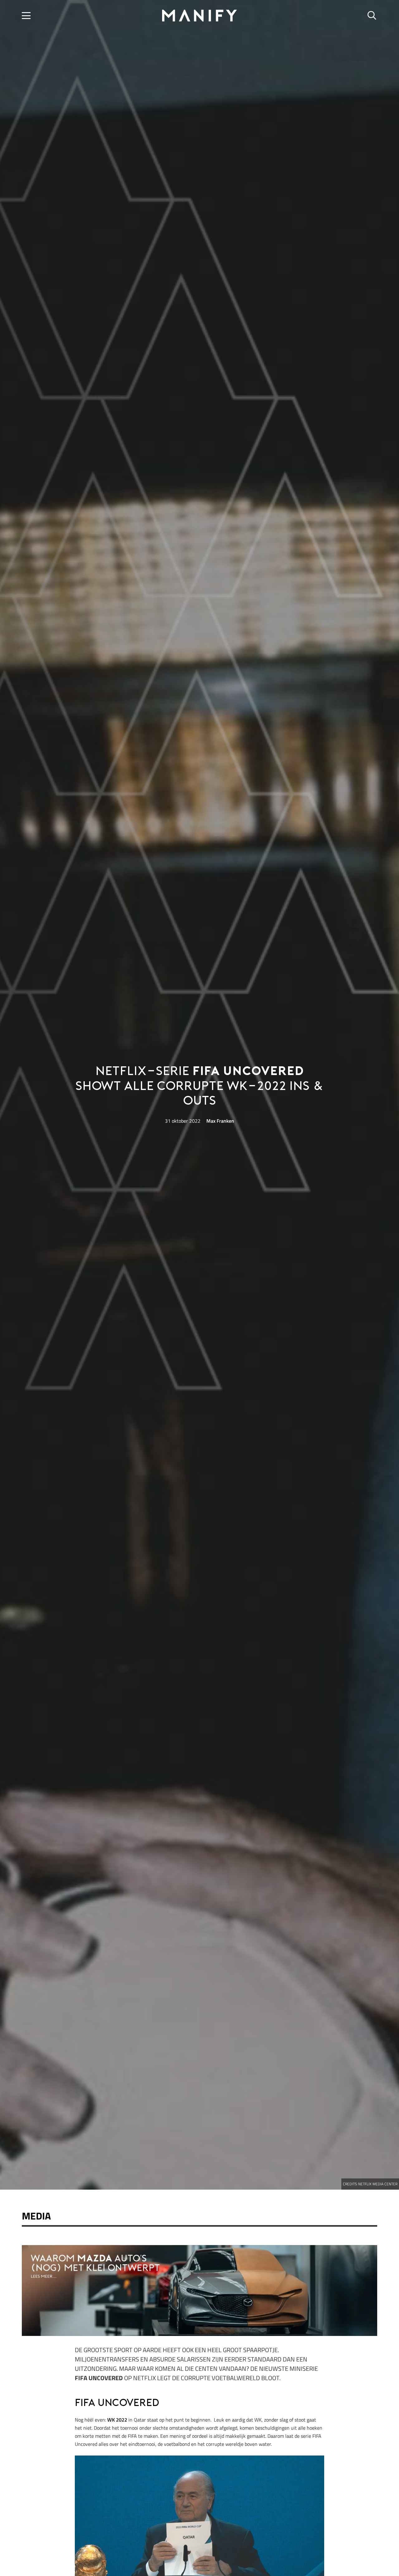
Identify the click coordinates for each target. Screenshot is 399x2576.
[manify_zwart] (200, 16)
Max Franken (220, 1121)
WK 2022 (117, 2420)
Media (36, 2216)
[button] (26, 16)
